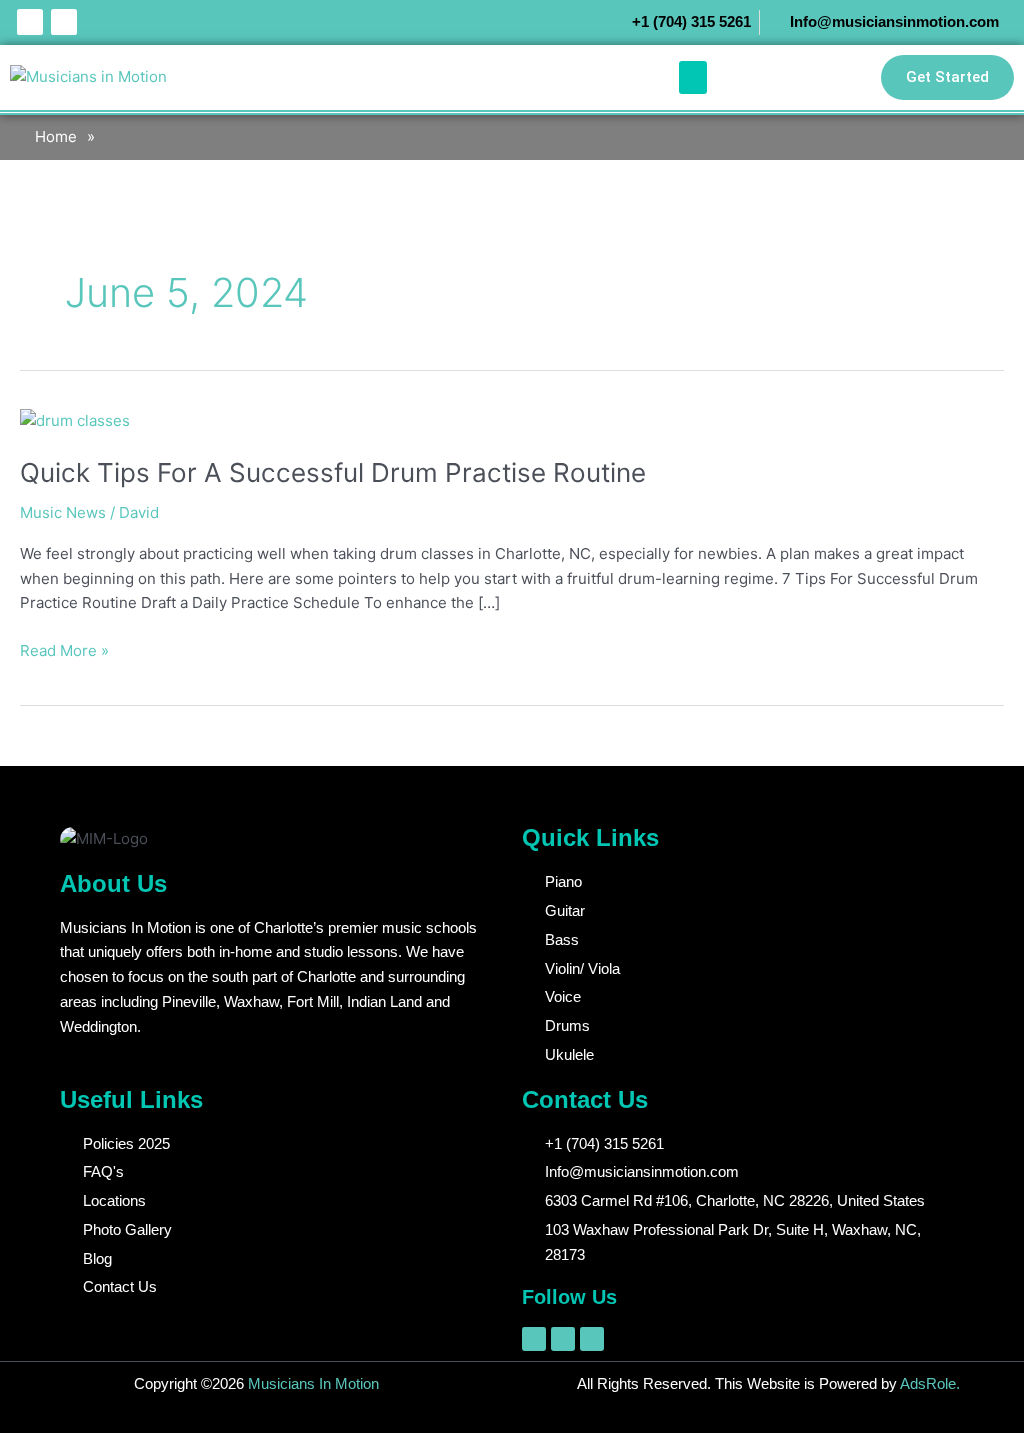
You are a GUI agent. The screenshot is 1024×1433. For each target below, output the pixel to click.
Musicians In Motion (311, 1383)
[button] (693, 77)
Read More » (64, 649)
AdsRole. (930, 1383)
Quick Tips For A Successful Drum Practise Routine (333, 472)
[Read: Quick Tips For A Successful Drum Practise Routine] (75, 420)
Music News (63, 512)
